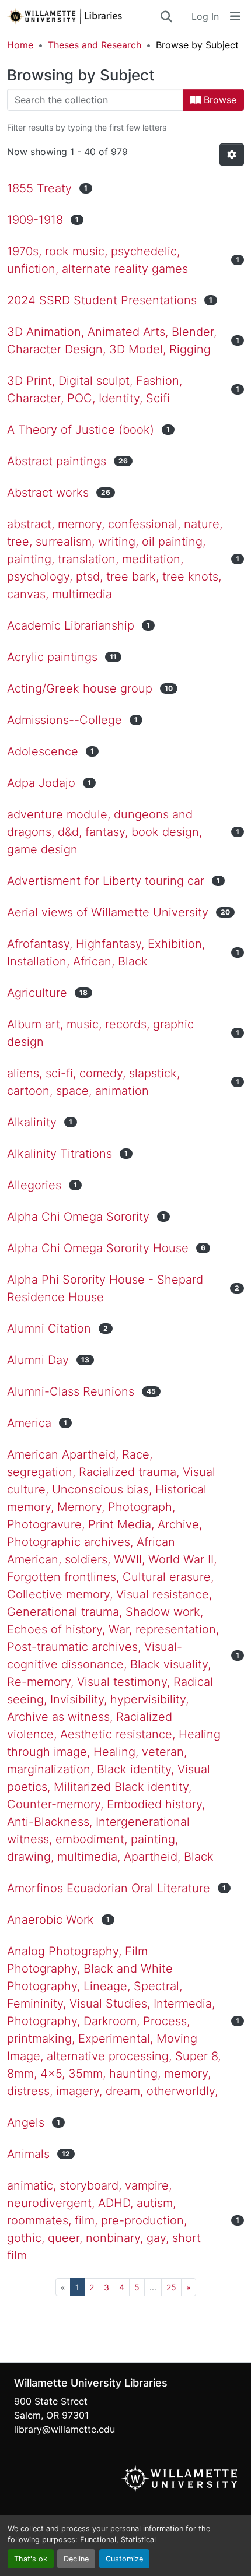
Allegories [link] (34, 1185)
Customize (124, 2559)
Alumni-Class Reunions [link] (71, 1391)
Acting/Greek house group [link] (80, 688)
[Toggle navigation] (235, 16)
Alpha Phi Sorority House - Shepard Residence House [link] (105, 1288)
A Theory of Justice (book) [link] (81, 430)
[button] (83, 16)
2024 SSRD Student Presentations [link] (102, 300)
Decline (76, 2559)
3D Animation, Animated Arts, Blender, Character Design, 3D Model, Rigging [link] (112, 340)
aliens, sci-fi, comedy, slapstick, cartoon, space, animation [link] (93, 1082)
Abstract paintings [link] (57, 461)
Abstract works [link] (48, 493)
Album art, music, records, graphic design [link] (100, 1033)
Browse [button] (219, 100)
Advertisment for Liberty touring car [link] (106, 881)
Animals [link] (28, 2154)
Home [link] (20, 45)
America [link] (29, 1423)
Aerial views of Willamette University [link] (108, 912)
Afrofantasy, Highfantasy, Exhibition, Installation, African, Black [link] (106, 953)
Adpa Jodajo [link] (41, 783)
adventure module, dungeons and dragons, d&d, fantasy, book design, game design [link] (104, 832)
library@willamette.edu (65, 2429)
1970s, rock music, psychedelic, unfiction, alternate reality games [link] (97, 260)
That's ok (31, 2559)
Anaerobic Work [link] (50, 1920)
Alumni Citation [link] (49, 1329)
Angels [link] (26, 2122)
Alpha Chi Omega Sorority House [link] (98, 1248)
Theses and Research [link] (95, 45)
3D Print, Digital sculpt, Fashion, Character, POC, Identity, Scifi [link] (95, 389)
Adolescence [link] (43, 751)
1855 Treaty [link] (39, 188)
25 (171, 2287)
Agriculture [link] (37, 993)
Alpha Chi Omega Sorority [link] (78, 1217)
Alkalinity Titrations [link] (60, 1154)
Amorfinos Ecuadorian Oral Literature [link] (109, 1888)
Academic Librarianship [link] (71, 625)
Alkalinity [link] (32, 1122)
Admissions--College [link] (65, 720)
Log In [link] (205, 16)
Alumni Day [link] (38, 1360)
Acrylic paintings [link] (52, 657)
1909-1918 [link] (35, 220)
